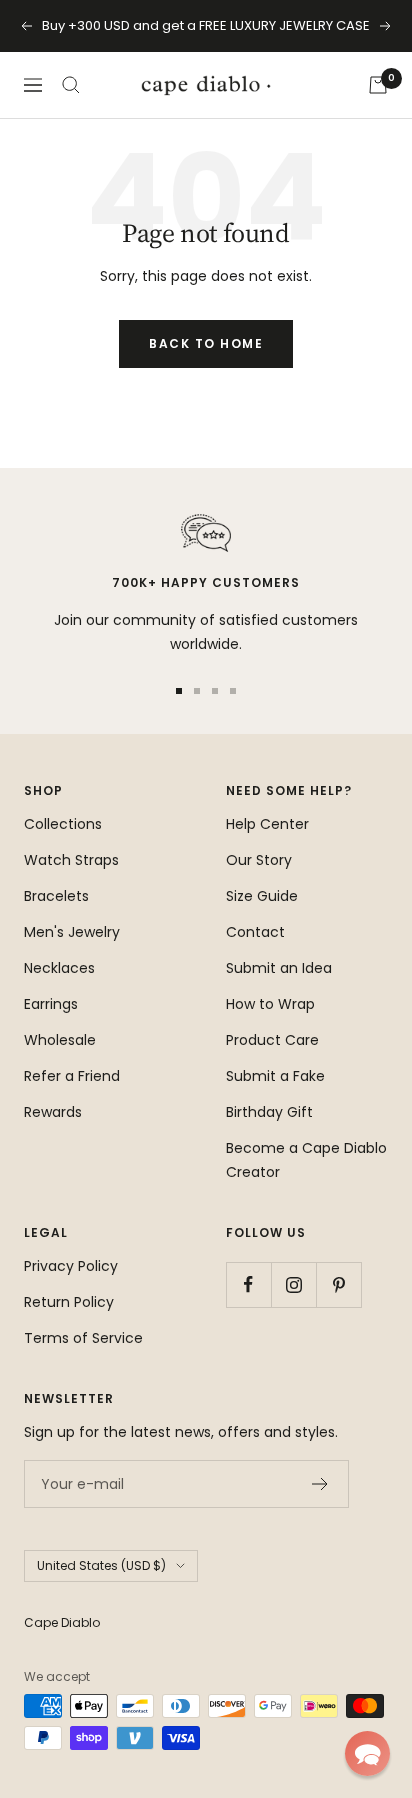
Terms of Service (83, 1338)
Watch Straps (71, 860)
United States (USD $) (101, 1565)
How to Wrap (270, 1004)
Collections (63, 824)
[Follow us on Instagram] (293, 1284)
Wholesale (60, 1040)
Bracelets (56, 896)
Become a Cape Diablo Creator (306, 1160)
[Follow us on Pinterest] (338, 1284)
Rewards (53, 1112)
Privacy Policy (71, 1266)
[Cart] (378, 85)
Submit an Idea (279, 968)
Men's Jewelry (72, 932)
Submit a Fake (275, 1076)
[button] (367, 1753)
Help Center (267, 824)
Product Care (272, 1040)
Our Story (259, 860)
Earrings (51, 1004)
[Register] (320, 1484)
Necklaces (59, 968)
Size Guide (262, 896)
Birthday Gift (269, 1112)
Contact (255, 932)
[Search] (71, 85)
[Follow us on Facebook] (248, 1284)
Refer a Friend (72, 1076)
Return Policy (69, 1302)
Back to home (206, 343)
